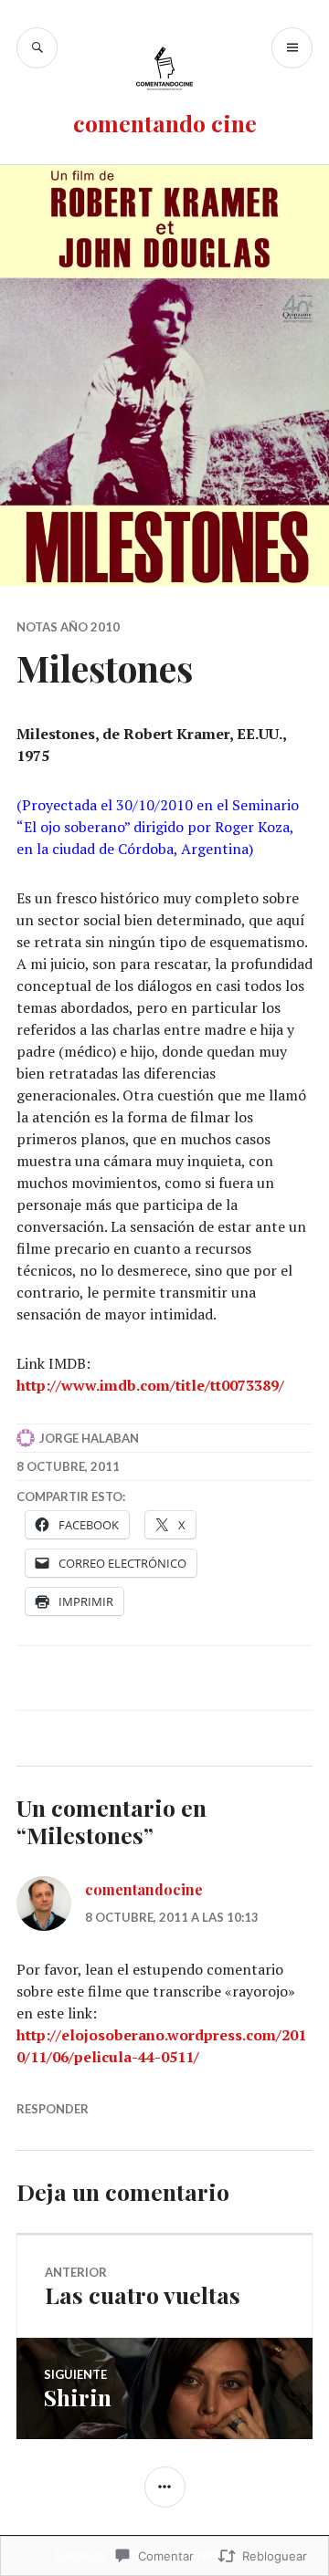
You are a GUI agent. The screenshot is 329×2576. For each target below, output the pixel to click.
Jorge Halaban (89, 1438)
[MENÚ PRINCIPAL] (292, 48)
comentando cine (165, 123)
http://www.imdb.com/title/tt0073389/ (150, 1385)
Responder (53, 2109)
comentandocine (144, 1889)
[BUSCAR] (37, 48)
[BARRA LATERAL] (165, 2487)
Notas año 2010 (68, 627)
